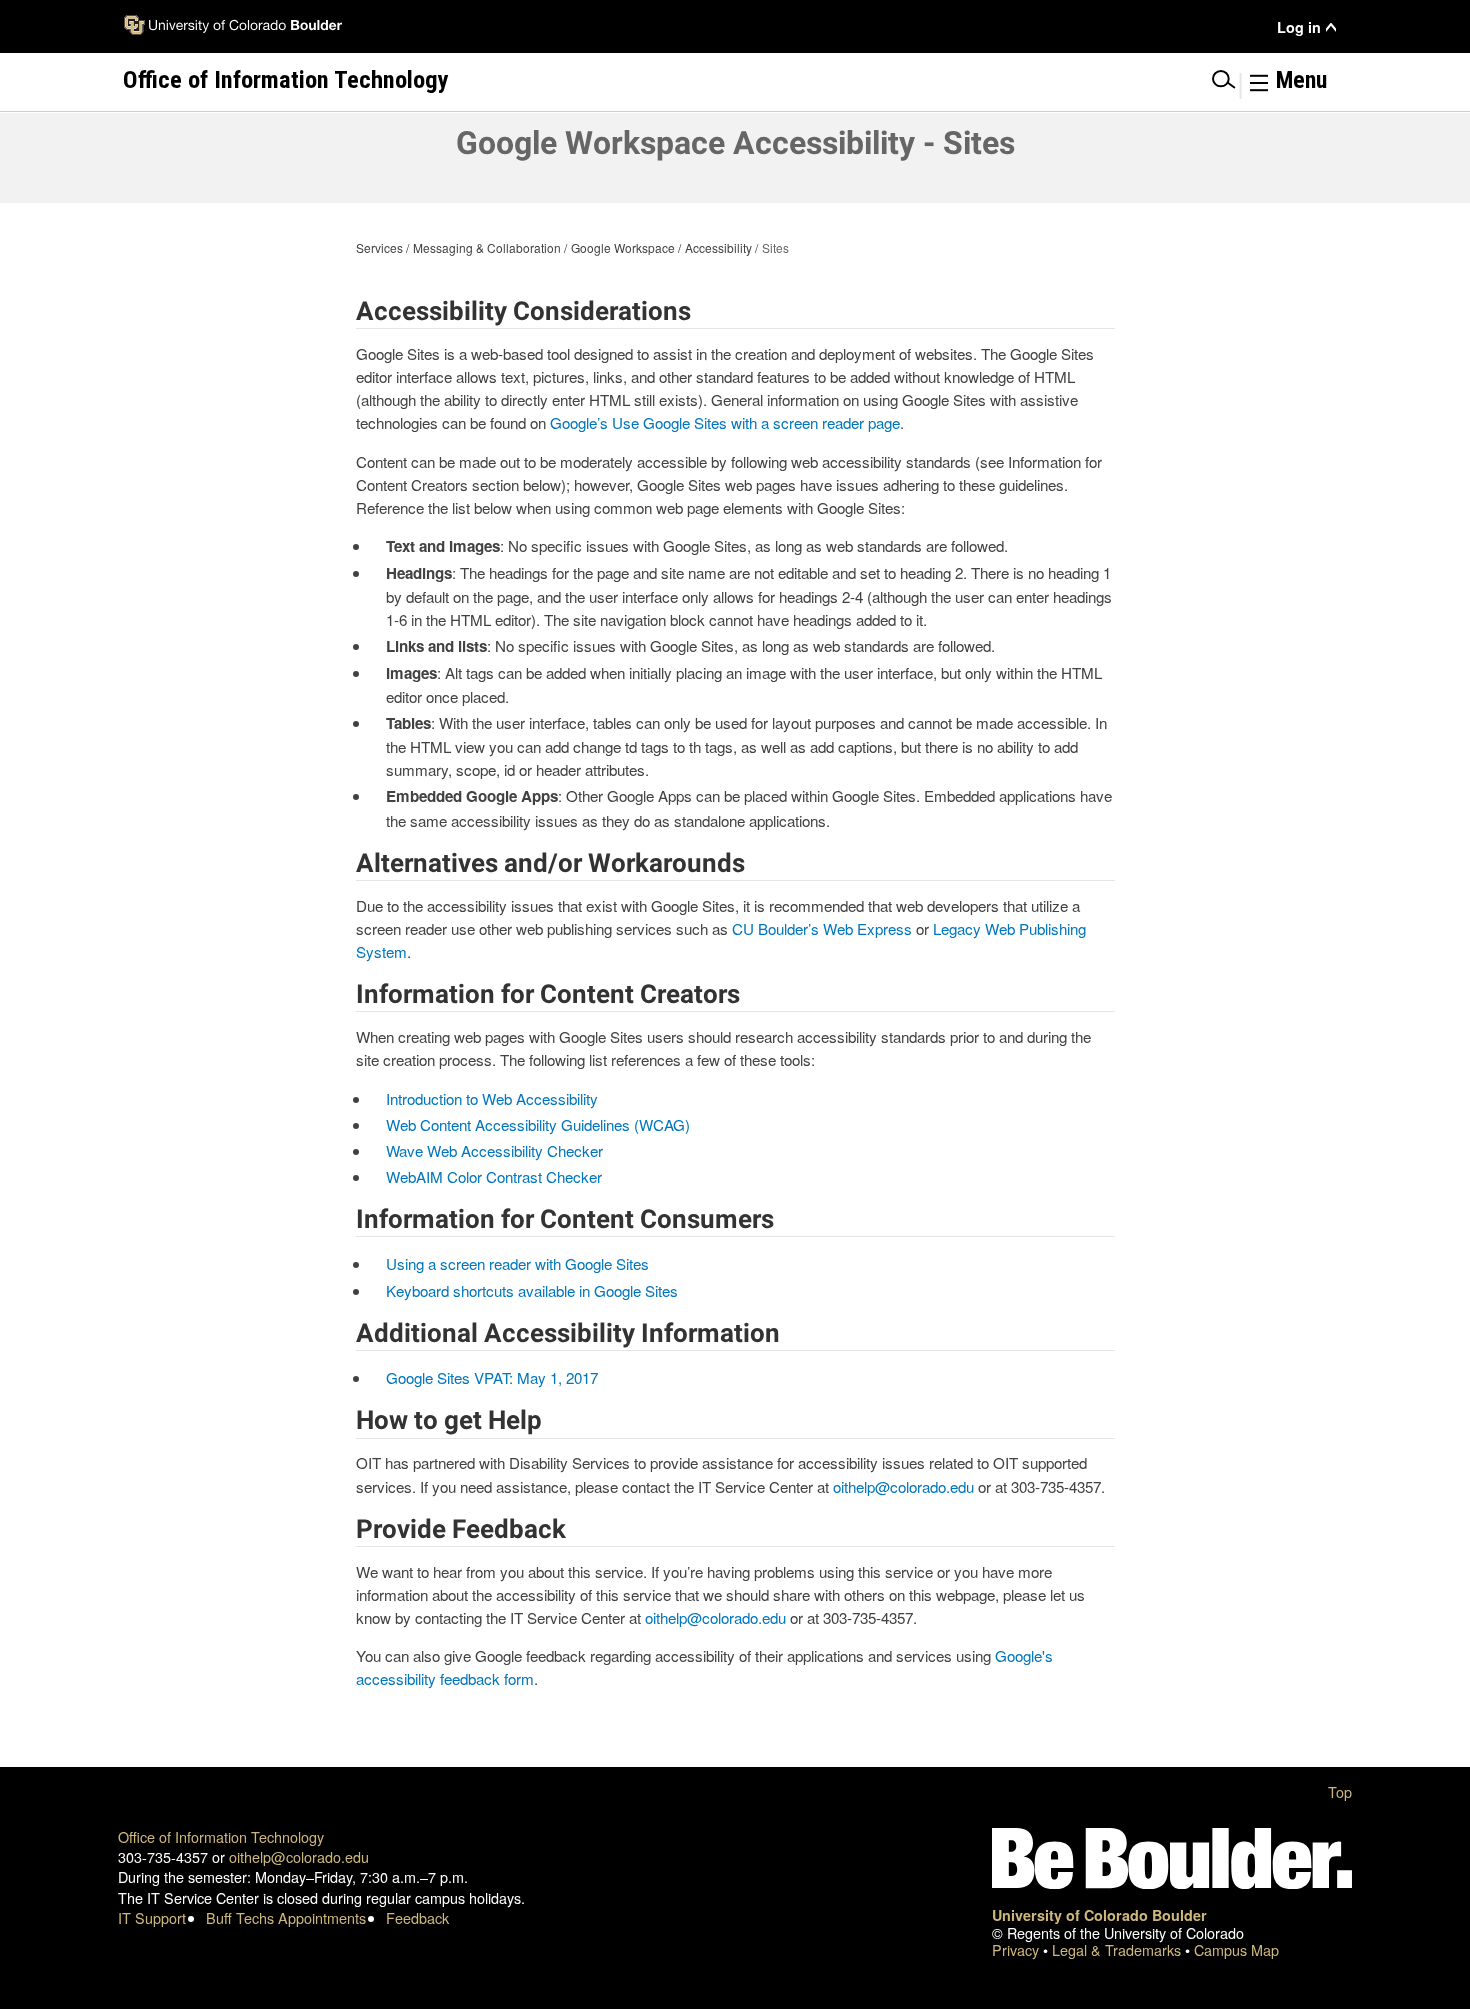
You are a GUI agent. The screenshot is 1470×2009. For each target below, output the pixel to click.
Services (379, 247)
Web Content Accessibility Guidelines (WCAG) (538, 1124)
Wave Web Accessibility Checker (494, 1150)
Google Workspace (623, 247)
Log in (1299, 27)
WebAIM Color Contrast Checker (494, 1176)
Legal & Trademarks (1118, 1949)
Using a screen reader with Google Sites (517, 1263)
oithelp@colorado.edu (903, 1486)
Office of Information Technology (221, 1836)
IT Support (152, 1917)
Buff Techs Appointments (286, 1917)
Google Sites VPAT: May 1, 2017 (492, 1377)
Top (1340, 1791)
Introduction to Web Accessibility (492, 1098)
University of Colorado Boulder (1099, 1915)
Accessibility (718, 247)
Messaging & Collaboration (487, 247)
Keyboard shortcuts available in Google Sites (532, 1290)
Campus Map (1236, 1949)
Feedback (417, 1917)
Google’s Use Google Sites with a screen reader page (725, 422)
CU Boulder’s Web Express (822, 928)
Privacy (1017, 1949)
